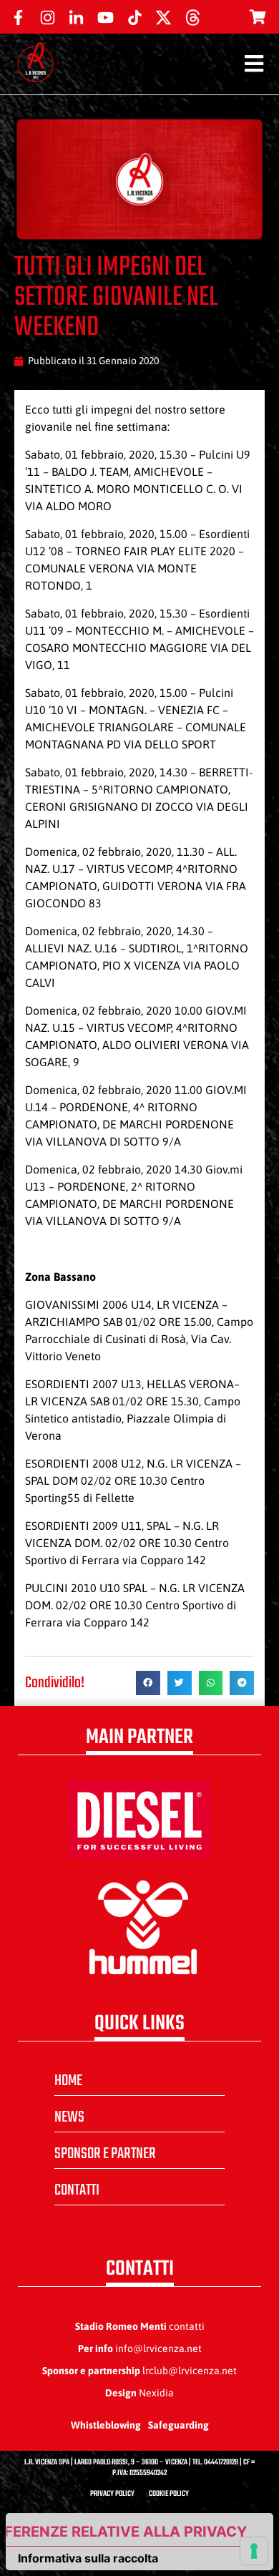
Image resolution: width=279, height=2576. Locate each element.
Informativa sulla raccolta (88, 2558)
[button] (148, 1683)
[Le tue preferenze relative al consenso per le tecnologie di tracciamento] (254, 2551)
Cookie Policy (169, 2494)
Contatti (77, 2190)
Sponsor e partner (105, 2154)
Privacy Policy (112, 2494)
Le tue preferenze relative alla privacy (127, 2532)
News (69, 2117)
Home (68, 2081)
